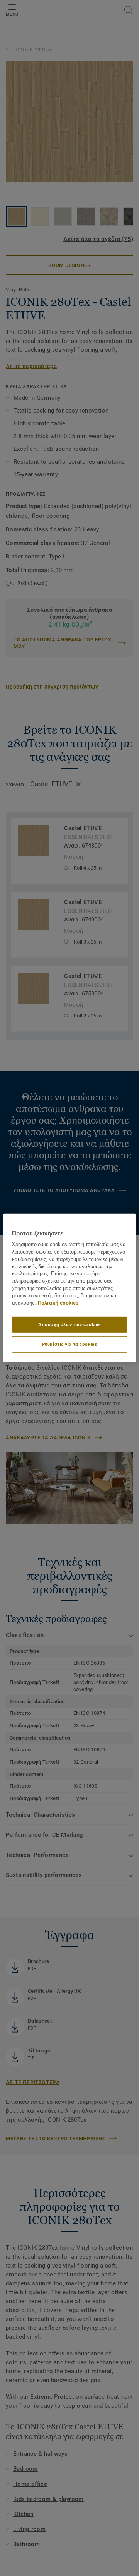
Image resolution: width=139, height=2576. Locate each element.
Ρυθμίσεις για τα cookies (70, 1344)
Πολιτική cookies (58, 1303)
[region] (69, 1288)
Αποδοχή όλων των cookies (69, 1324)
